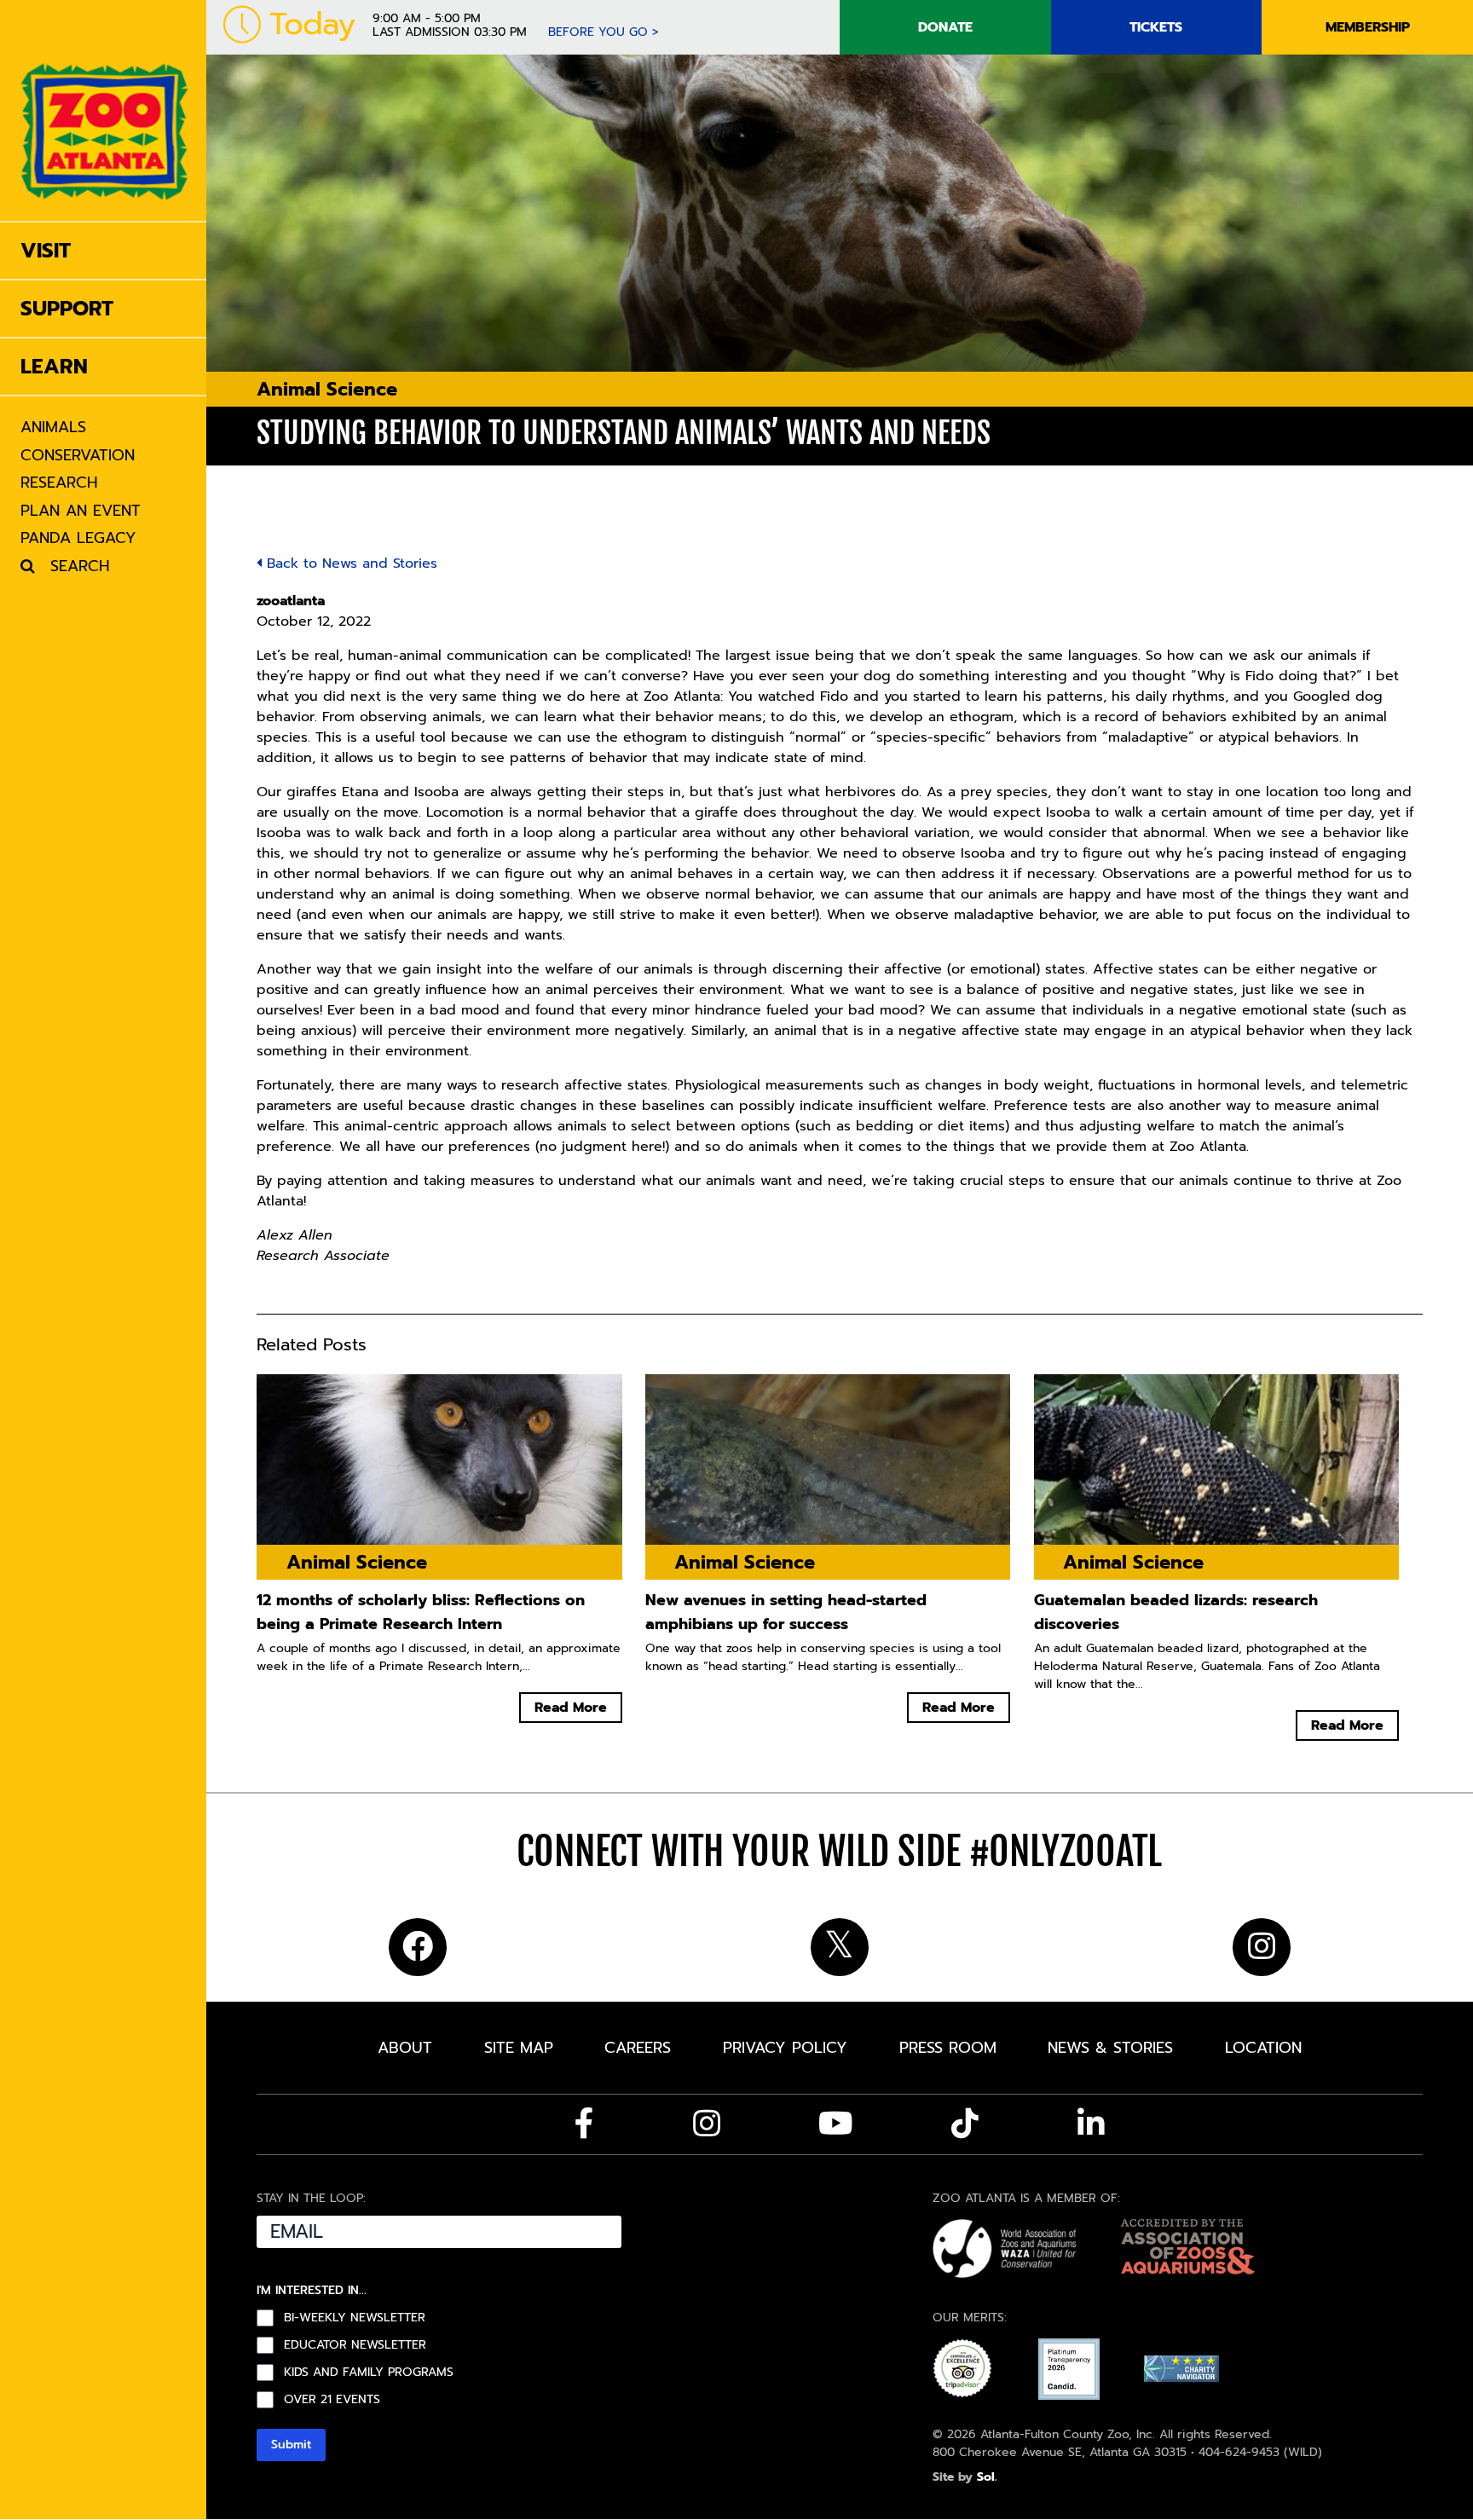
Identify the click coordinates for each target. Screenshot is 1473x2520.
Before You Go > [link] (604, 32)
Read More (571, 1708)
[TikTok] (965, 2124)
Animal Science (327, 389)
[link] (104, 110)
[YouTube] (836, 2124)
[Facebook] (584, 2124)
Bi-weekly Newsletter (355, 2318)
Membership (1368, 27)
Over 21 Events (332, 2400)
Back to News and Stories (349, 564)
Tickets (1156, 27)
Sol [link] (986, 2477)
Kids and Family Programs (369, 2373)
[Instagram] (707, 2124)
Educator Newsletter (355, 2345)
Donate (945, 27)
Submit (291, 2445)
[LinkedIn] (1091, 2124)
